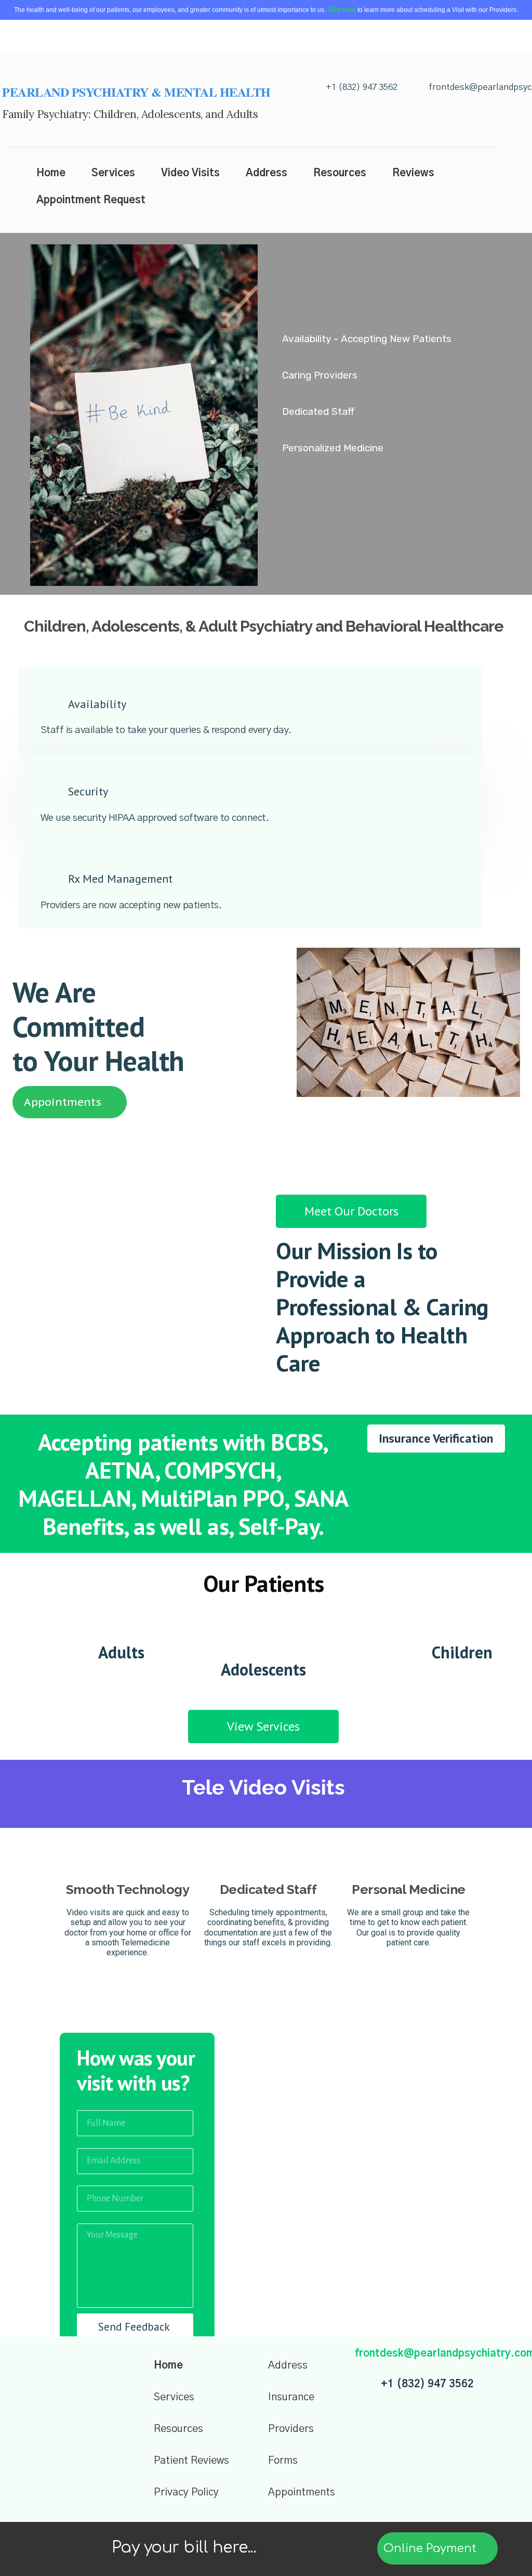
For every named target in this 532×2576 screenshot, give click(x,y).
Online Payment (431, 2548)
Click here (342, 10)
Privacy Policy (186, 2492)
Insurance (291, 2397)
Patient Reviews (191, 2461)
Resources (178, 2429)
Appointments (302, 2492)
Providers (291, 2429)
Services (174, 2397)
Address (288, 2365)
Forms (283, 2461)
